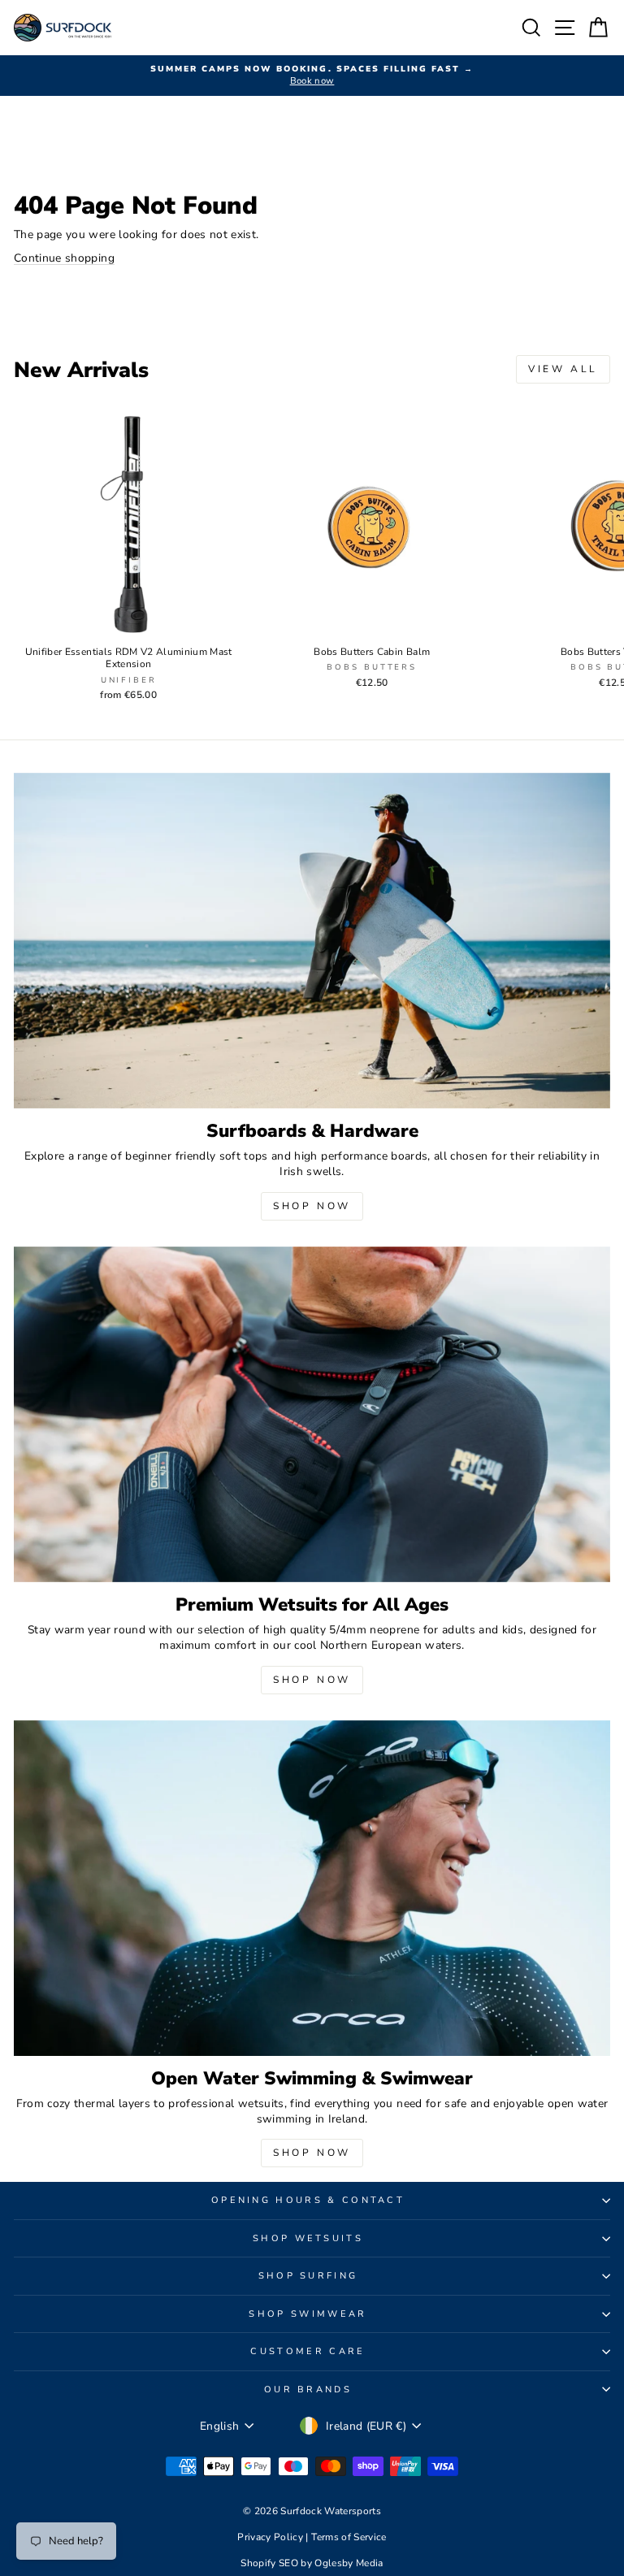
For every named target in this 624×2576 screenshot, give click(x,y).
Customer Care (308, 2351)
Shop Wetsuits (308, 2238)
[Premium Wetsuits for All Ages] (312, 1414)
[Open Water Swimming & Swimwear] (312, 1888)
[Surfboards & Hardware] (312, 941)
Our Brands (308, 2390)
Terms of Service (349, 2537)
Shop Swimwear (308, 2314)
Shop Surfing (308, 2276)
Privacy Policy (271, 2537)
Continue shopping (64, 258)
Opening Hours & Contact (308, 2200)
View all (563, 369)
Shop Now (312, 1206)
